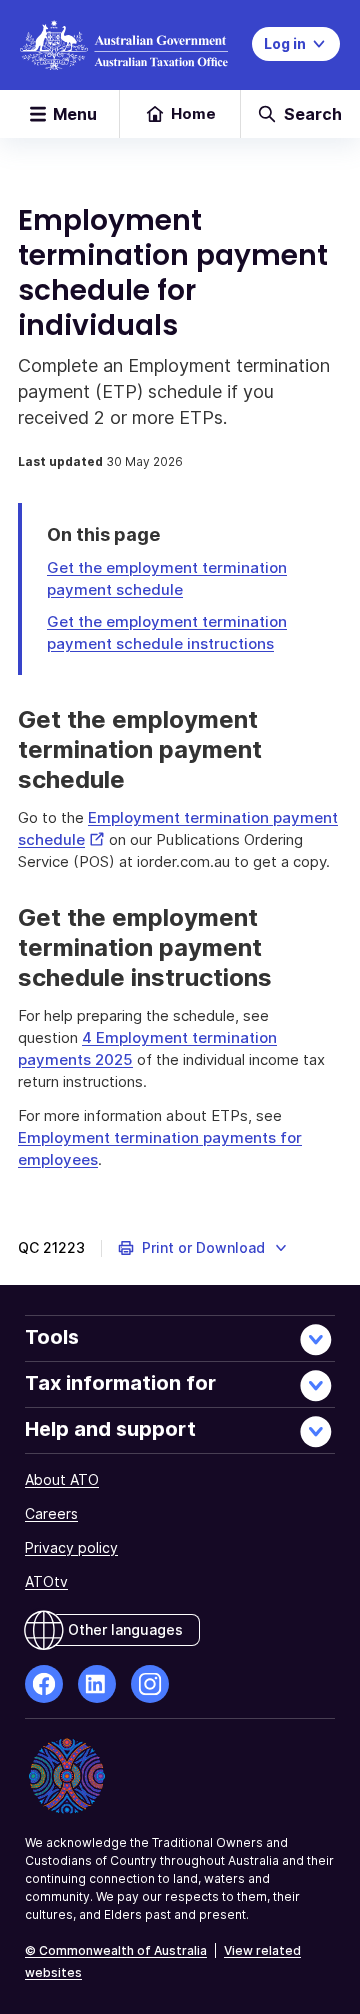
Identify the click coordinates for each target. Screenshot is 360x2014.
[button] (203, 1248)
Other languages (125, 1629)
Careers (51, 1513)
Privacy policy (71, 1547)
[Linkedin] (97, 1684)
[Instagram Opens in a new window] (150, 1684)
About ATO (62, 1479)
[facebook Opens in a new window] (44, 1684)
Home (193, 113)
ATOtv (46, 1581)
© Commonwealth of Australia (116, 1950)
